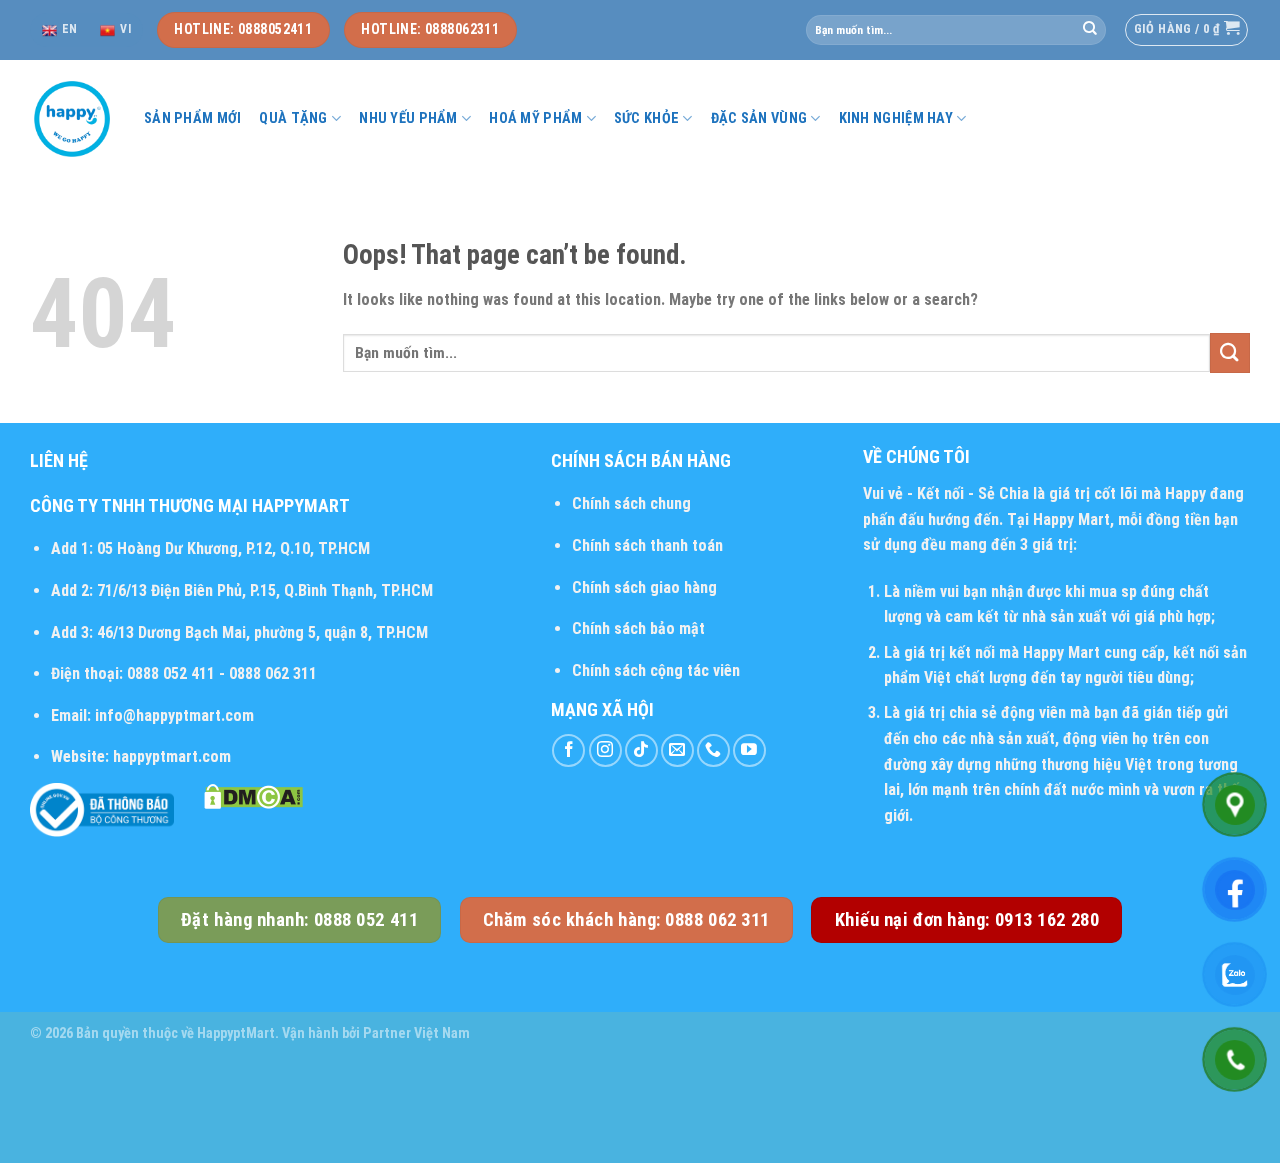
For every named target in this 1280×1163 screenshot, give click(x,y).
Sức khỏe (646, 118)
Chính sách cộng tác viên (656, 670)
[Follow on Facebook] (568, 750)
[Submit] (1090, 30)
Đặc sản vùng (759, 118)
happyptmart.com (172, 756)
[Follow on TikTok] (641, 750)
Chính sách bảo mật (638, 628)
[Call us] (713, 750)
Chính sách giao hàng (644, 587)
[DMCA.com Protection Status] (253, 795)
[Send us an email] (677, 750)
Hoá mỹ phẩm (535, 118)
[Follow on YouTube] (749, 750)
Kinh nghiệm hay (896, 118)
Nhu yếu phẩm (408, 118)
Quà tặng (293, 118)
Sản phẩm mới (192, 118)
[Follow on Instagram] (605, 750)
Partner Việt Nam (416, 1033)
